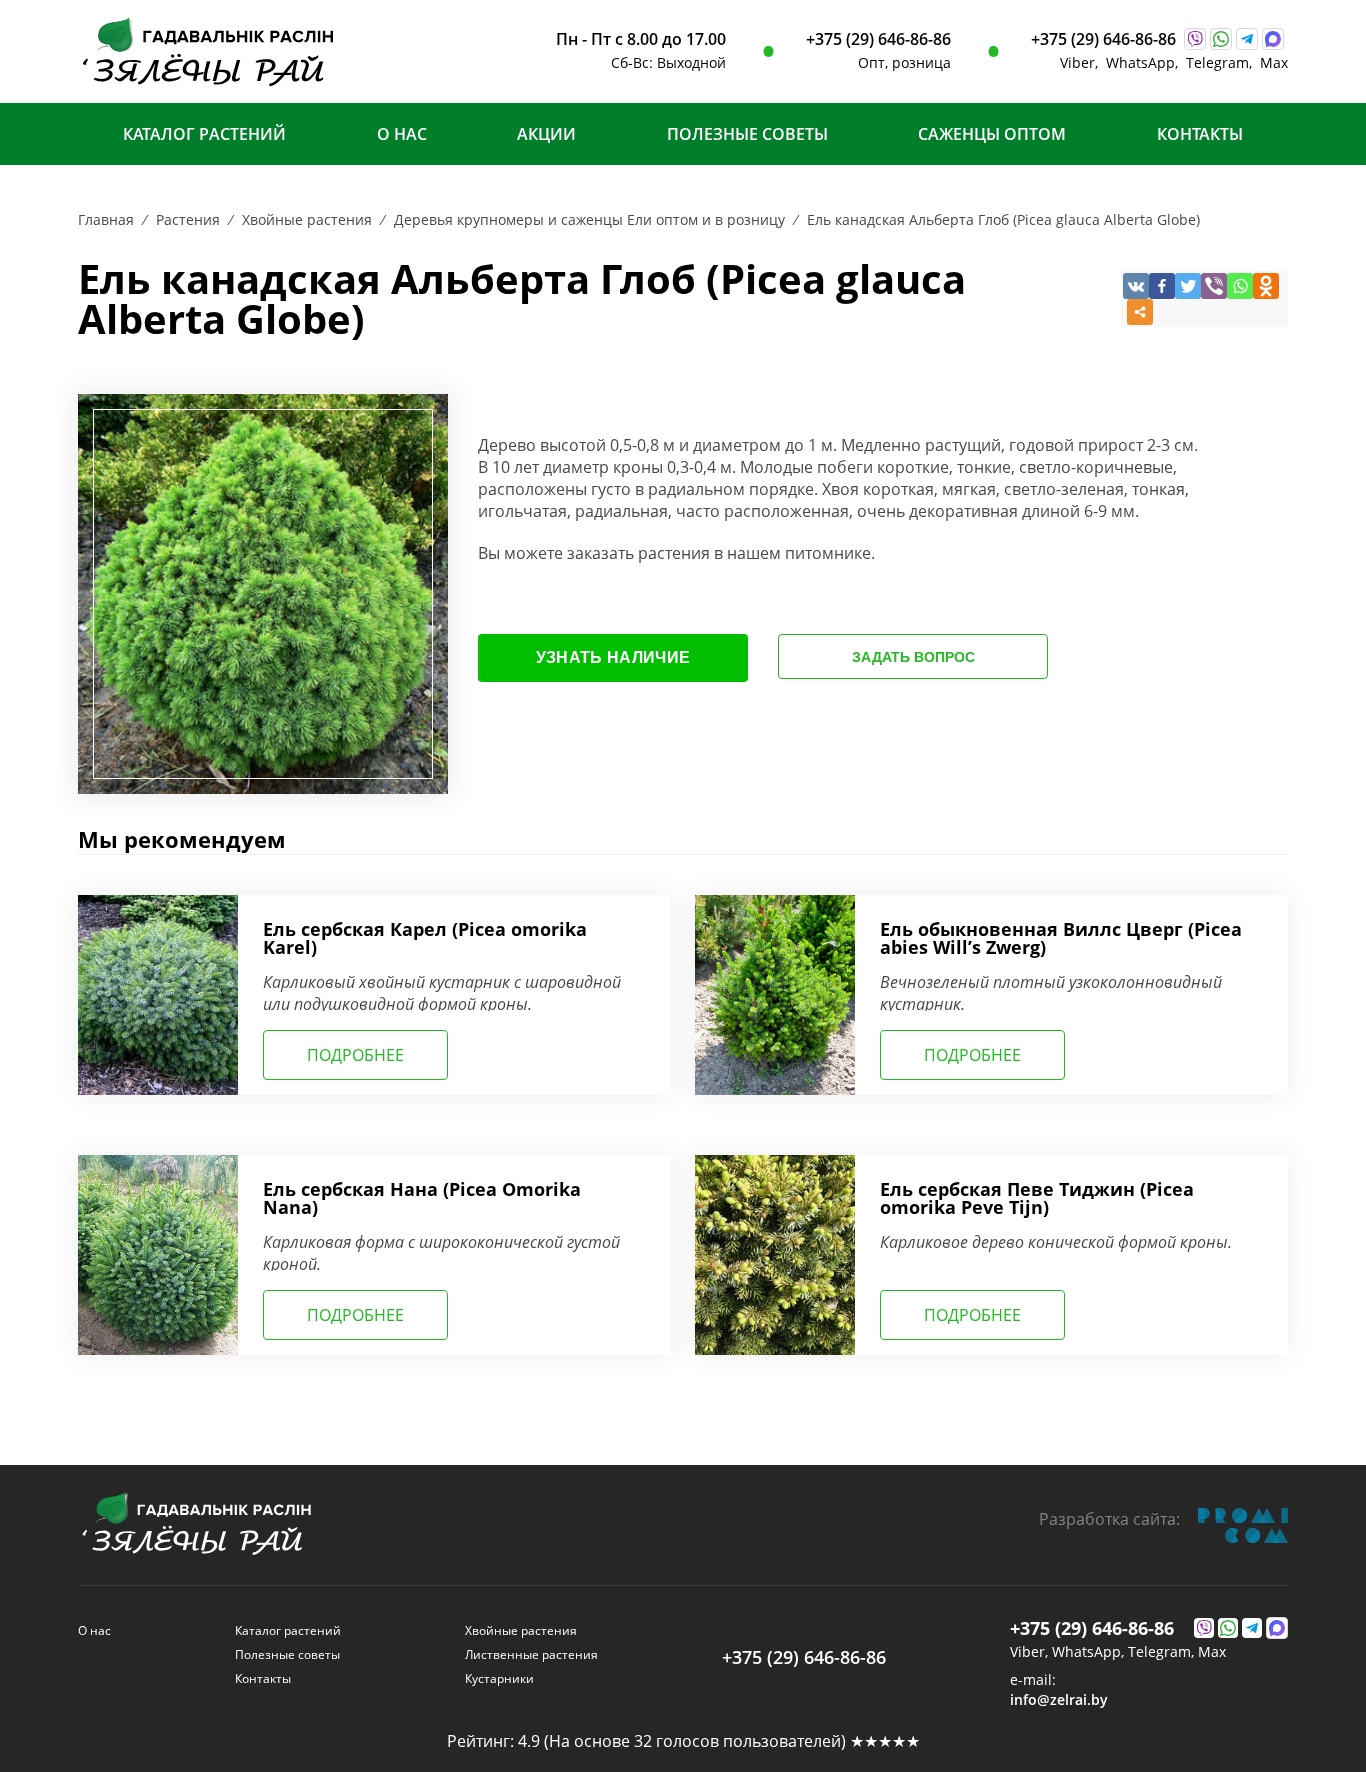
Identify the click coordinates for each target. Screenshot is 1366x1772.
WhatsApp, (1146, 62)
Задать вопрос (913, 657)
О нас (402, 134)
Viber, (1083, 62)
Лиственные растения (531, 1654)
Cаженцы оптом (992, 134)
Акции (546, 134)
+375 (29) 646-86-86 (878, 39)
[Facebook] (1162, 286)
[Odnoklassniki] (1266, 286)
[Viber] (1214, 286)
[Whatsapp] (1240, 286)
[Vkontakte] (1136, 286)
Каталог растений (204, 134)
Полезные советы (747, 134)
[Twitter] (1188, 286)
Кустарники (499, 1678)
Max (1274, 62)
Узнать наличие (613, 657)
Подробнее (355, 1055)
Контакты (1200, 134)
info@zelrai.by (1059, 1700)
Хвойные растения (521, 1630)
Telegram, (1223, 62)
